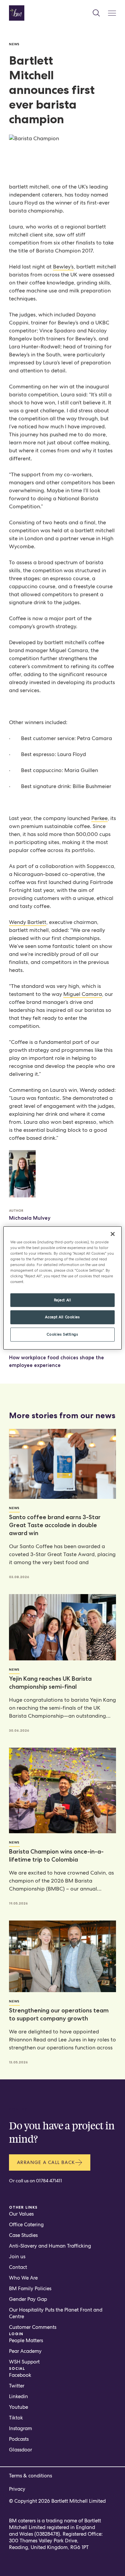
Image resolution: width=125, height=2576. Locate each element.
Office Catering (26, 2225)
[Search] (96, 13)
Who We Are (23, 2278)
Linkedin (18, 2396)
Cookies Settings (62, 1334)
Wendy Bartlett (28, 922)
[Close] (113, 1234)
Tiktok (16, 2418)
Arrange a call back (46, 2162)
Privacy (17, 2489)
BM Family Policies (30, 2289)
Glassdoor (20, 2450)
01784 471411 (49, 2181)
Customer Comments (33, 2327)
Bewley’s (63, 267)
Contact (18, 2267)
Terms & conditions (30, 2476)
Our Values (21, 2214)
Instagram (20, 2428)
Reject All (63, 1300)
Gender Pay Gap (28, 2299)
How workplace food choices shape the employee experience (56, 1361)
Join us (17, 2257)
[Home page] (17, 13)
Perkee (99, 818)
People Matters (26, 2341)
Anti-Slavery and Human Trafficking (50, 2246)
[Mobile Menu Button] (112, 13)
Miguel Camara (83, 994)
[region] (62, 1288)
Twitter (17, 2386)
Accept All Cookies (62, 1317)
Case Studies (23, 2235)
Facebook (20, 2375)
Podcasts (19, 2439)
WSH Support (24, 2362)
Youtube (18, 2407)
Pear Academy (25, 2351)
